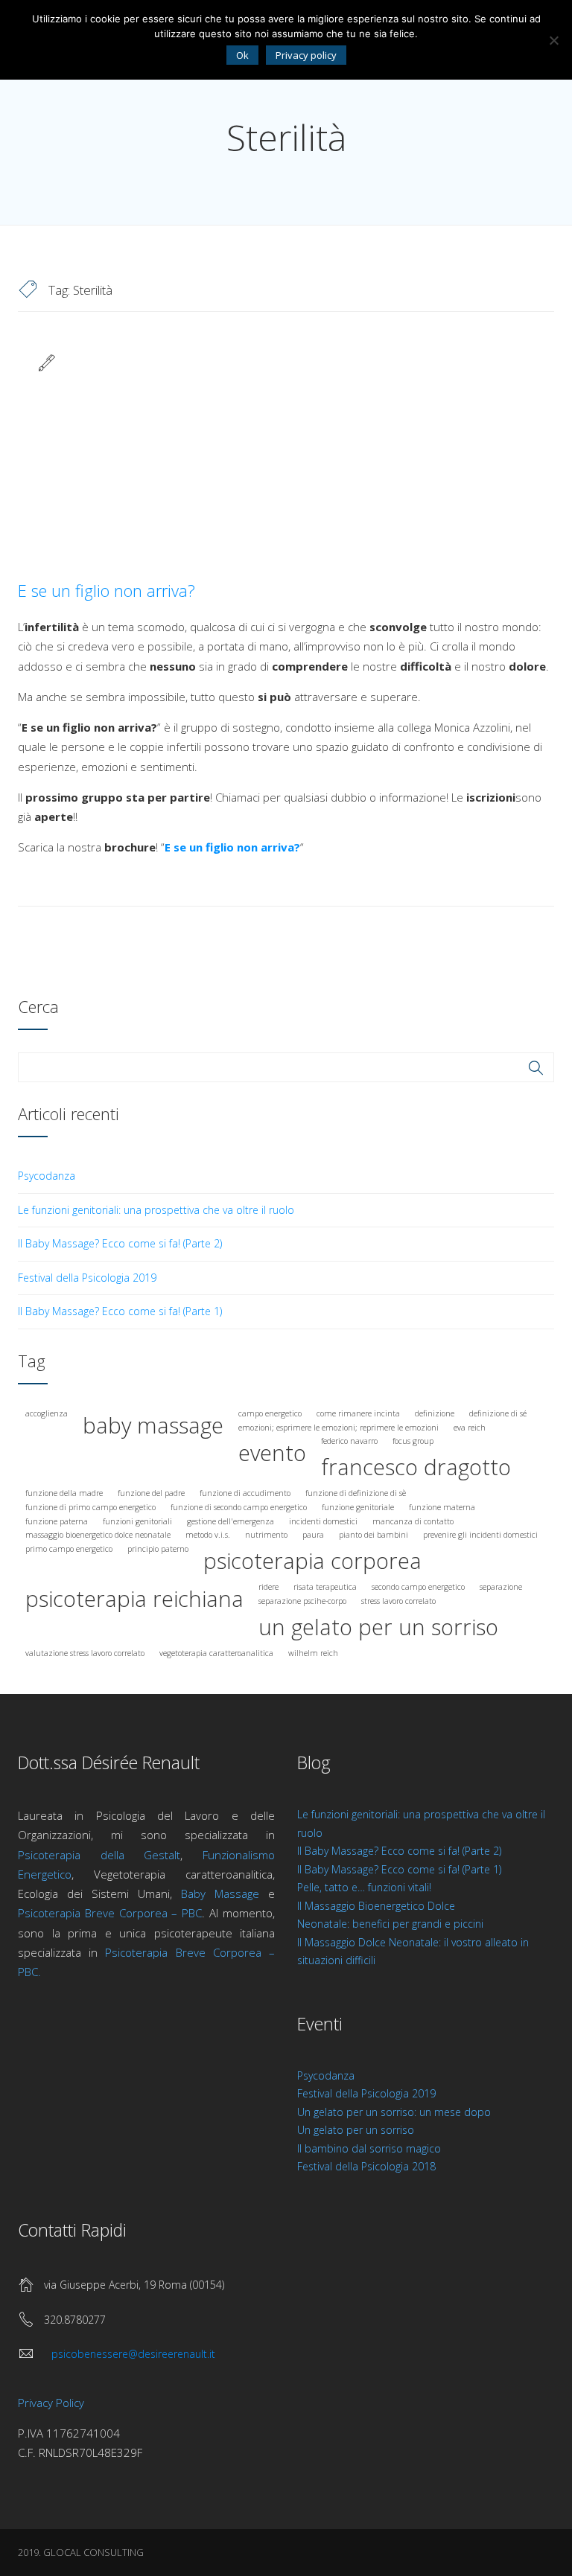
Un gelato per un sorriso (356, 2130)
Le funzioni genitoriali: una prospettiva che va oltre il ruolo (156, 1210)
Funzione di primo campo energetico (90, 1507)
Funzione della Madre (64, 1493)
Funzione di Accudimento (245, 1493)
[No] (553, 40)
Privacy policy (306, 55)
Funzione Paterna (57, 1521)
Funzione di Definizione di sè (356, 1493)
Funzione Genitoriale (358, 1507)
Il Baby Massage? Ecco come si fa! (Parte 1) (120, 1311)
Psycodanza (47, 1176)
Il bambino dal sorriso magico (369, 2148)
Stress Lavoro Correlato (398, 1601)
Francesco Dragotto (416, 1467)
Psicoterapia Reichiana (134, 1599)
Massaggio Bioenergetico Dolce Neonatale (98, 1535)
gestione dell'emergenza (231, 1521)
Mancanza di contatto (413, 1521)
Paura (313, 1535)
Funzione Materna (442, 1507)
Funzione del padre (151, 1493)
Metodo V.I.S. (208, 1535)
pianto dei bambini (374, 1535)
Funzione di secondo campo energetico (239, 1507)
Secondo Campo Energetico (418, 1587)
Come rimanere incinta (358, 1413)
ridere (268, 1587)
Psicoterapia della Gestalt (99, 1855)
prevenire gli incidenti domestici (480, 1535)
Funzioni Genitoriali (137, 1521)
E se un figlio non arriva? (107, 590)
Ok (242, 55)
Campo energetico (270, 1413)
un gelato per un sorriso (378, 1627)
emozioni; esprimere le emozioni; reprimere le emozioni (339, 1428)
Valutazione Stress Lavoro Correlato (85, 1653)
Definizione (435, 1413)
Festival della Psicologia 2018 (366, 2166)
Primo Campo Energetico (69, 1549)
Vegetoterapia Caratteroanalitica (216, 1653)
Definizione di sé (498, 1413)
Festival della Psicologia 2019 (87, 1278)
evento (272, 1453)
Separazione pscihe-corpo (302, 1601)
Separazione (501, 1587)
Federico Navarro (349, 1441)
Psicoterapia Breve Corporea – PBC (110, 1913)
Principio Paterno (158, 1549)
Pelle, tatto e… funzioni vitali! (364, 1887)
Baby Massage (220, 1893)
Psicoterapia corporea (312, 1561)
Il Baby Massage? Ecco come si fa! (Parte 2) (120, 1243)
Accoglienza (47, 1413)
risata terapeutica (325, 1587)
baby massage (153, 1425)
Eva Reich (470, 1428)
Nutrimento (266, 1535)
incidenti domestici (323, 1521)
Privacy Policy (51, 2403)
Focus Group (413, 1441)
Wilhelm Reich (313, 1653)
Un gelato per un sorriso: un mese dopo (394, 2112)
